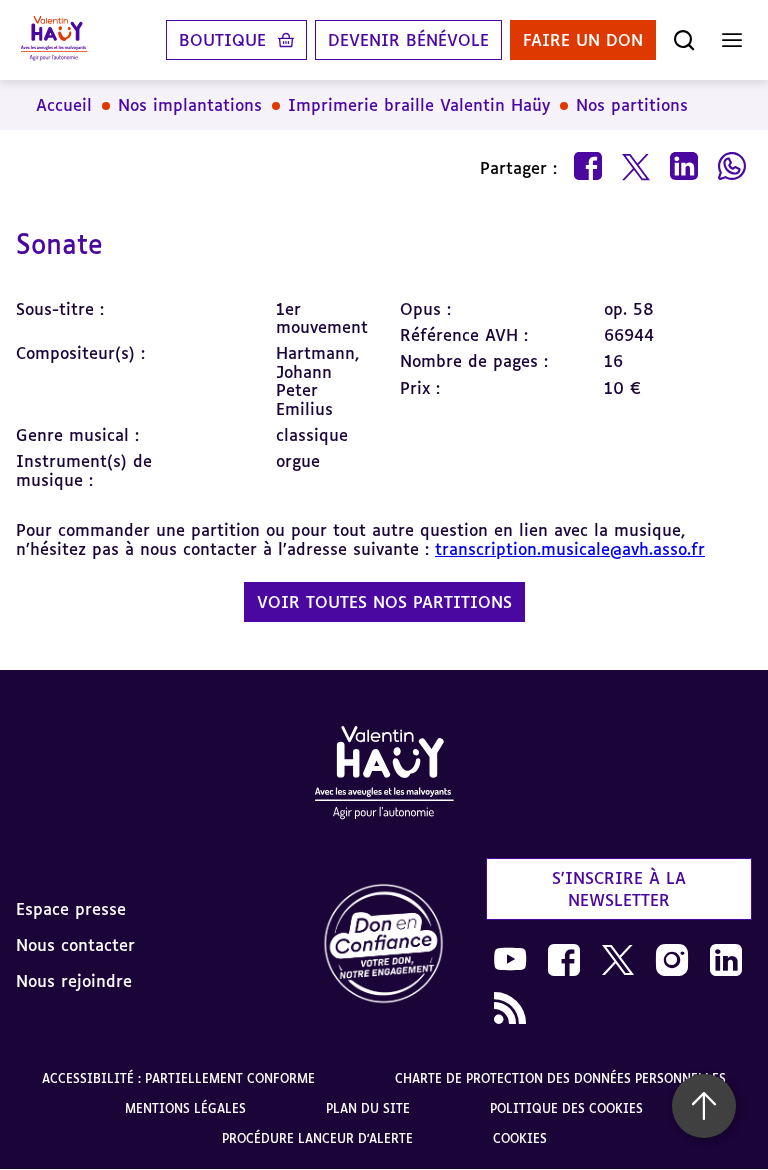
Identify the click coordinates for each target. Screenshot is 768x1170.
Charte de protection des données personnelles (560, 1078)
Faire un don (583, 40)
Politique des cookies (566, 1108)
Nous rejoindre (74, 981)
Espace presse (71, 909)
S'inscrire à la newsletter (619, 889)
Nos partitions (632, 105)
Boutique (222, 40)
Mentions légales (185, 1108)
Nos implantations (190, 105)
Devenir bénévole (408, 40)
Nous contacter (75, 945)
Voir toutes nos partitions (384, 602)
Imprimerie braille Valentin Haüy (419, 105)
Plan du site (368, 1108)
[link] (384, 944)
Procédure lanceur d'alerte (317, 1138)
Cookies (520, 1138)
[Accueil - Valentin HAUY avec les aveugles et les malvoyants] (384, 776)
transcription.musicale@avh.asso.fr (570, 549)
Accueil (64, 105)
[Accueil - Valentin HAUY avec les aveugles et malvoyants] (54, 40)
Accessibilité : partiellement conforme (178, 1078)
